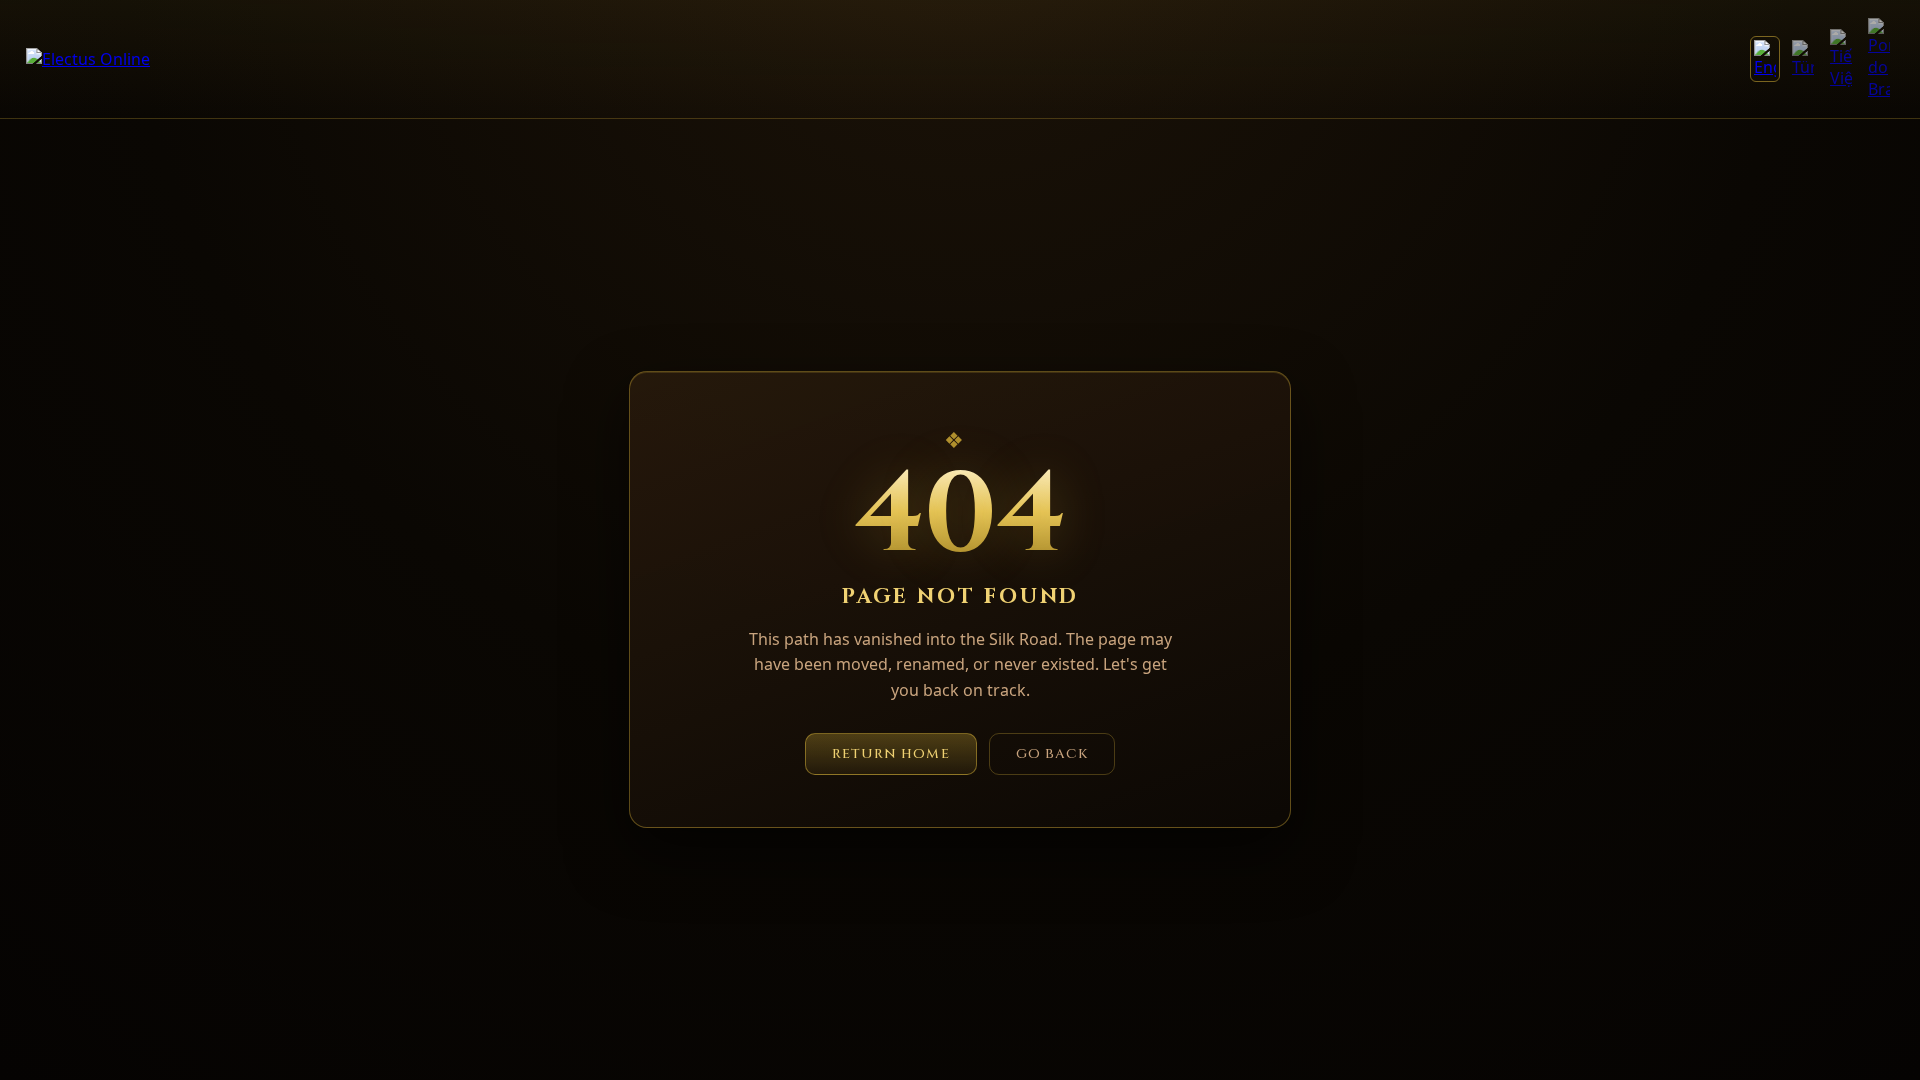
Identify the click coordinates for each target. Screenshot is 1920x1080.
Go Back (1052, 754)
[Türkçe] (1803, 59)
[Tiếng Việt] (1841, 59)
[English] (1765, 59)
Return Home (891, 754)
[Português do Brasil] (1879, 59)
